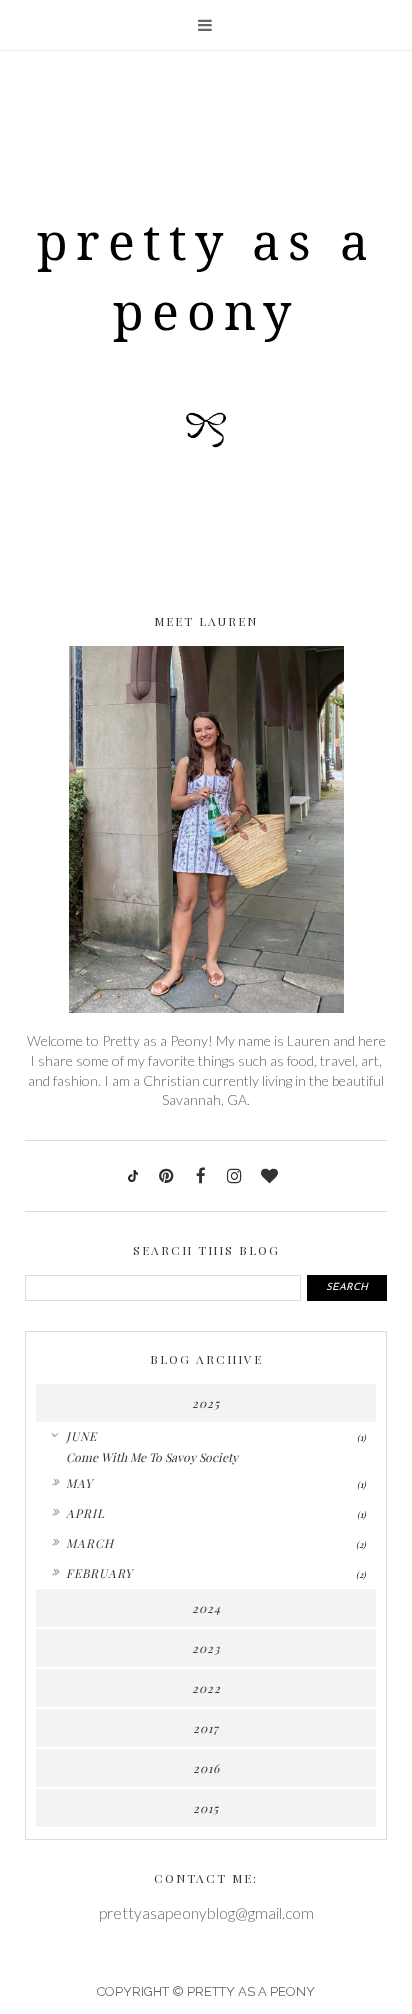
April (85, 1513)
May (79, 1483)
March (90, 1543)
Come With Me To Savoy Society (152, 1457)
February (99, 1573)
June (81, 1436)
